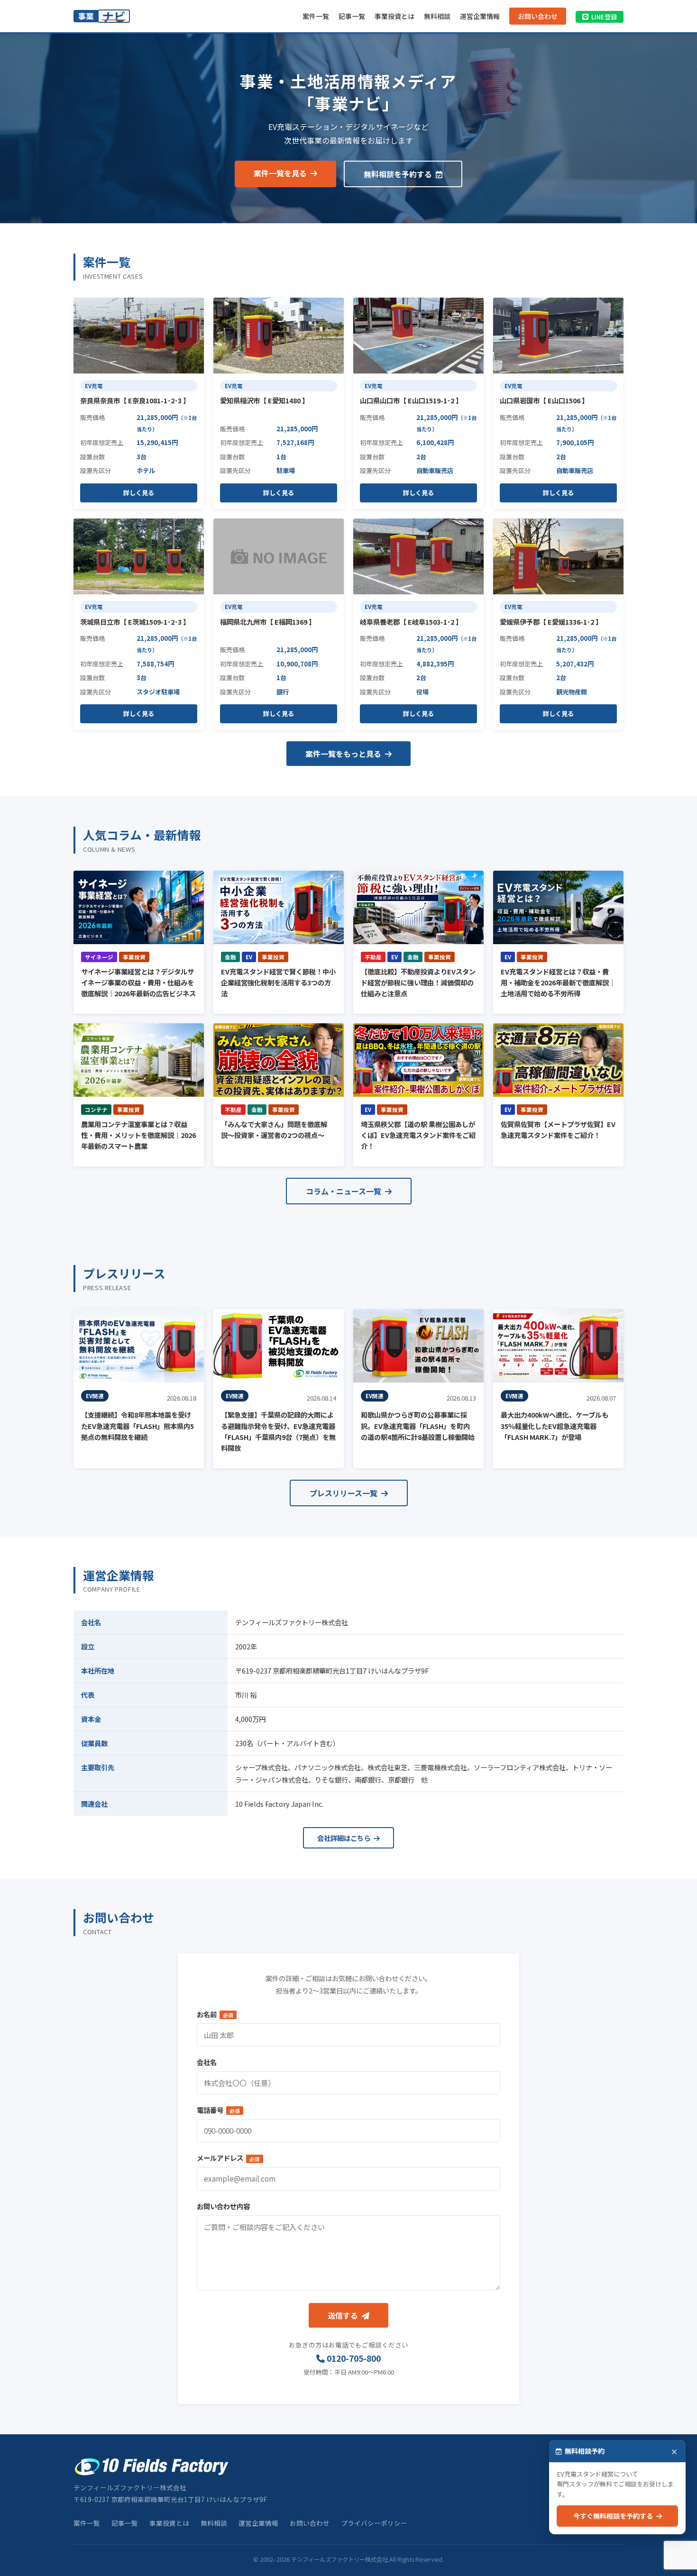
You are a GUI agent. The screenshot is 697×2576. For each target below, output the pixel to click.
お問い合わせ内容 (223, 2206)
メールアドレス (228, 2158)
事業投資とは (394, 16)
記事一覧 (352, 16)
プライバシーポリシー (374, 2523)
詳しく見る (139, 493)
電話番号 (218, 2110)
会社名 (207, 2062)
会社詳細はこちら (344, 1838)
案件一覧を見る (281, 173)
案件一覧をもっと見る (344, 754)
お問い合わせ (538, 16)
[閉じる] (674, 2452)
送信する (344, 2315)
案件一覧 (316, 16)
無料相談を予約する (399, 174)
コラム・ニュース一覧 (344, 1191)
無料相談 (437, 16)
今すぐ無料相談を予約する (615, 2516)
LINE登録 (604, 17)
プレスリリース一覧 (344, 1493)
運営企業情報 (480, 16)
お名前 (215, 2014)
